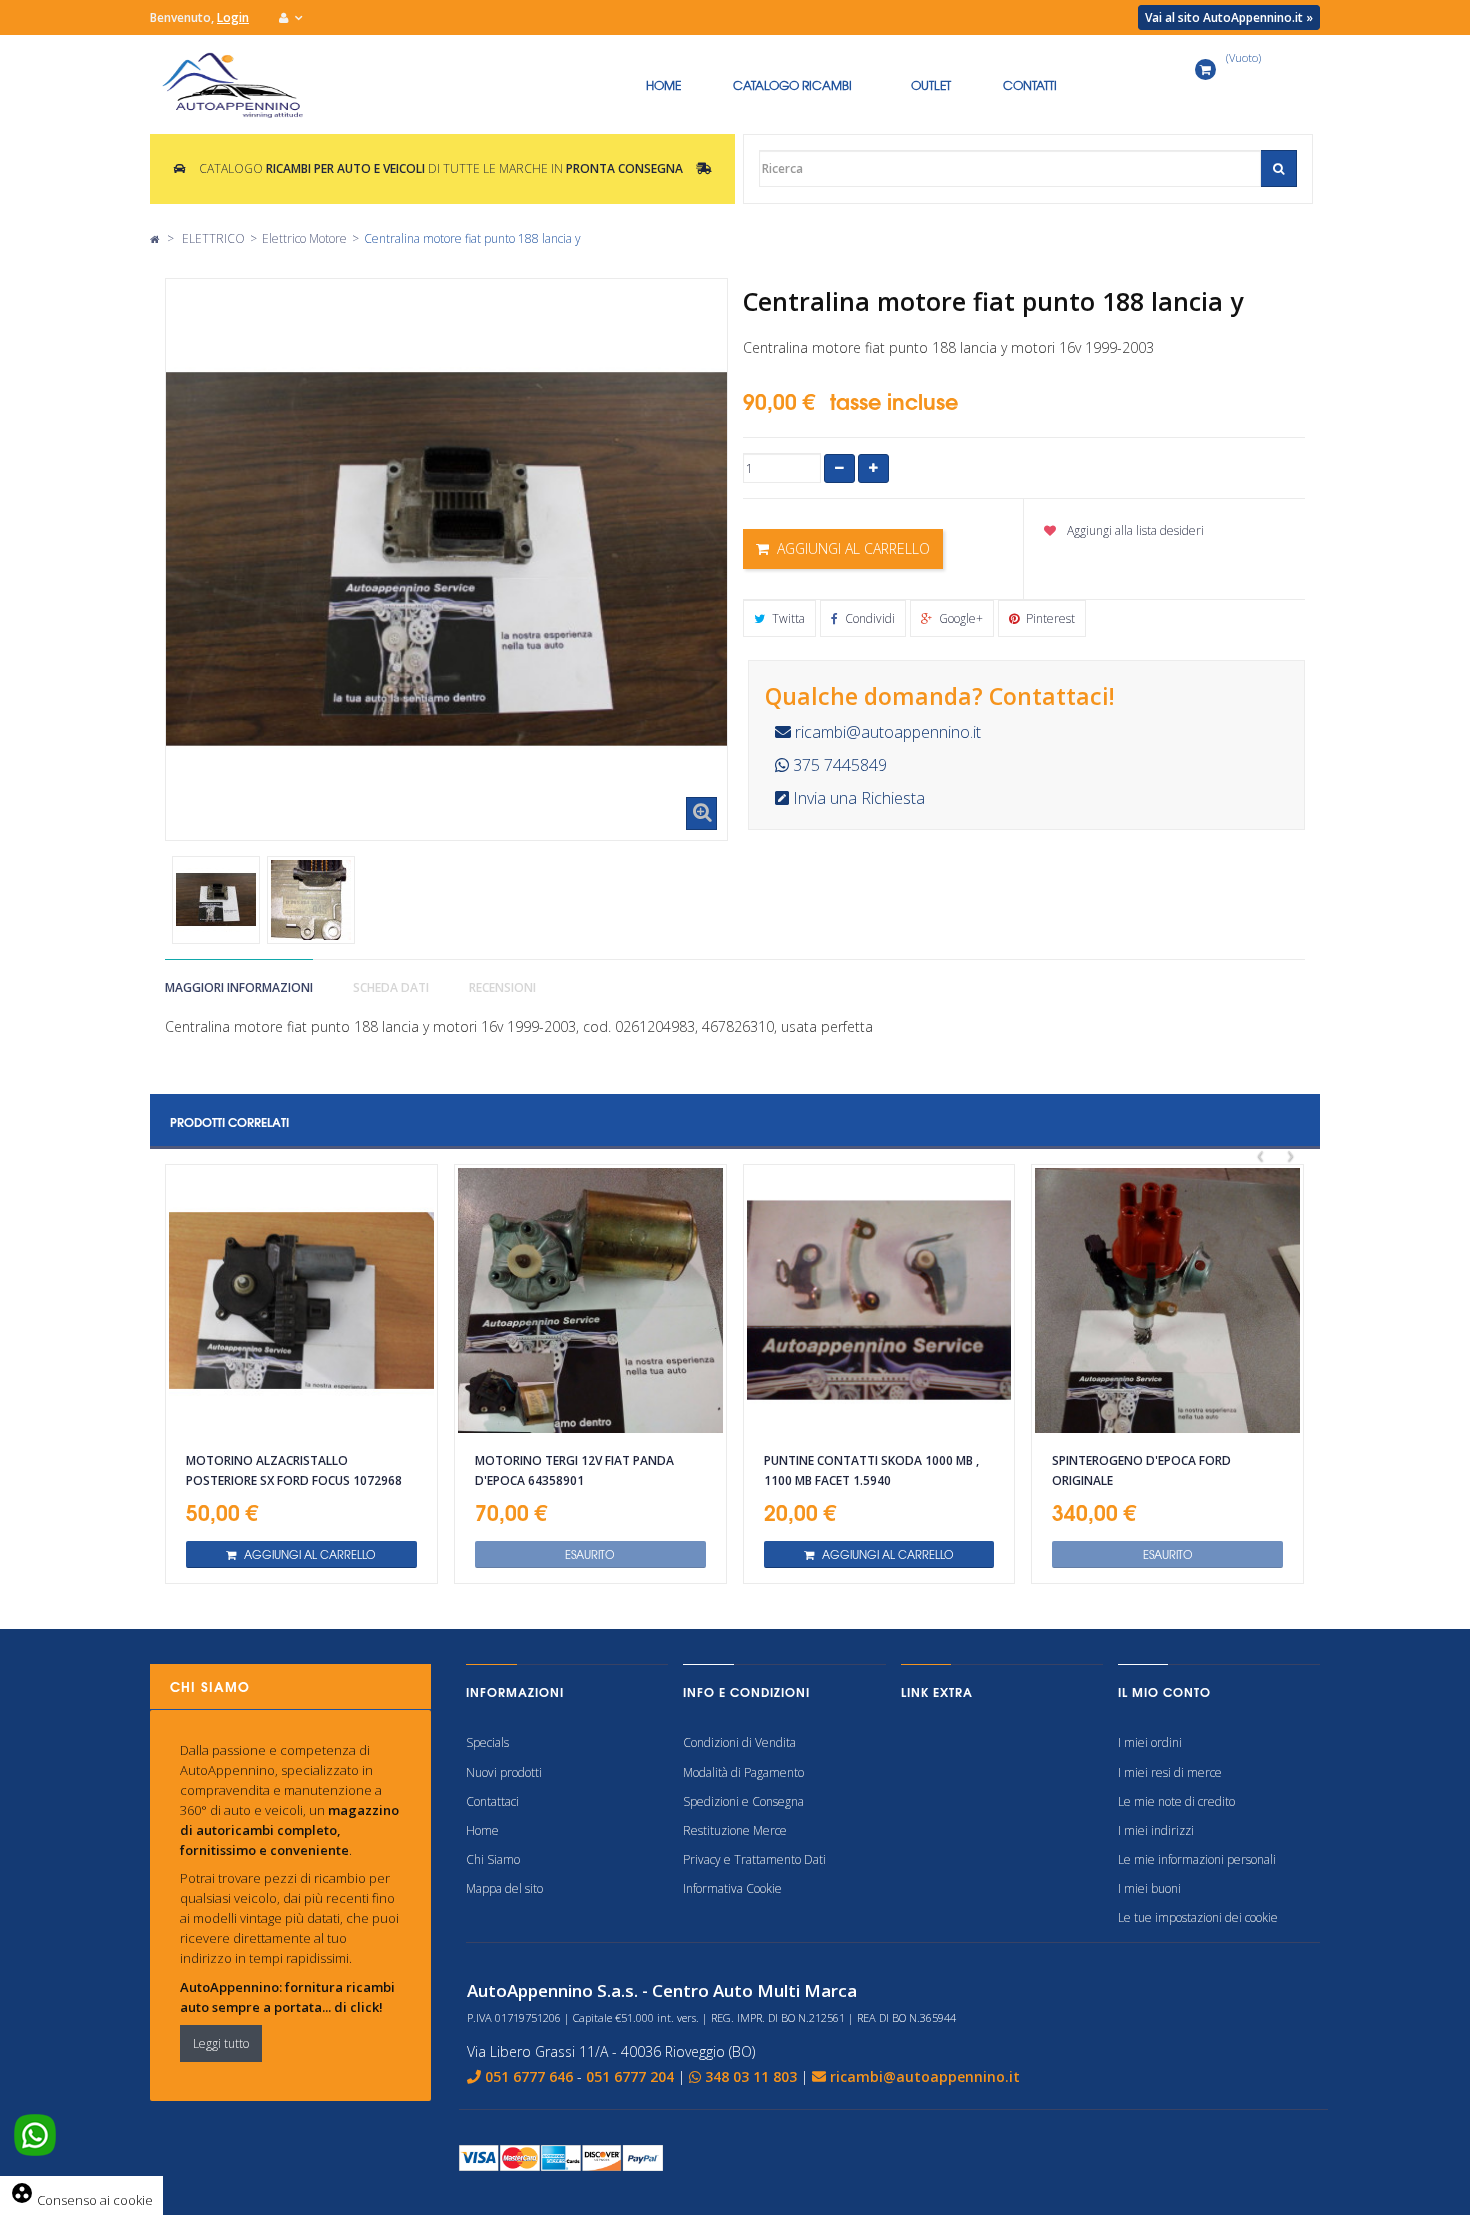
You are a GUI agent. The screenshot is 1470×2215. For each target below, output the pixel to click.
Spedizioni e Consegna (743, 1801)
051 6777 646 (529, 2076)
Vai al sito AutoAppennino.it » (1229, 17)
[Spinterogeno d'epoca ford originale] (1167, 1300)
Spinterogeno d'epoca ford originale (1141, 1470)
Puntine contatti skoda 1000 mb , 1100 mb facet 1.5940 (871, 1470)
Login (233, 17)
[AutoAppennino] (243, 85)
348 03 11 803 (751, 2076)
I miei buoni (1149, 1888)
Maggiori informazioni (239, 987)
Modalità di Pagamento (743, 1772)
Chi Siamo (493, 1859)
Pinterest (1049, 618)
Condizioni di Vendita (739, 1742)
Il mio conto (1164, 1691)
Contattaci (492, 1801)
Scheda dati (391, 987)
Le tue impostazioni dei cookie (1198, 1917)
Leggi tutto (221, 2043)
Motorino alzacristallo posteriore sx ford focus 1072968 (294, 1470)
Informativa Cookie (732, 1888)
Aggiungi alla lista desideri (1134, 530)
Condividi (868, 618)
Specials (487, 1742)
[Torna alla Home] (154, 238)
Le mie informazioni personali (1197, 1859)
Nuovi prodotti (504, 1772)
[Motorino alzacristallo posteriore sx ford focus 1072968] (301, 1300)
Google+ (959, 618)
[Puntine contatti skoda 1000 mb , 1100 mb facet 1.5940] (879, 1300)
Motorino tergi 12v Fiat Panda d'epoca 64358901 (574, 1470)
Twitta (787, 618)
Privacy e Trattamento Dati (754, 1859)
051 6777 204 (630, 2076)
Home (482, 1830)
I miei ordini (1150, 1742)
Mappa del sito (504, 1888)
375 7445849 (838, 765)
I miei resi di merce (1170, 1772)
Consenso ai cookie (81, 2200)
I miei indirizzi (1156, 1830)
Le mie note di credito (1176, 1801)
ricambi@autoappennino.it (886, 732)
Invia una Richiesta (857, 798)
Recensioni (502, 987)
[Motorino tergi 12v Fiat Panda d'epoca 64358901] (590, 1300)
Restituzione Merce (735, 1830)
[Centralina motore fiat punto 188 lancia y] (216, 900)
